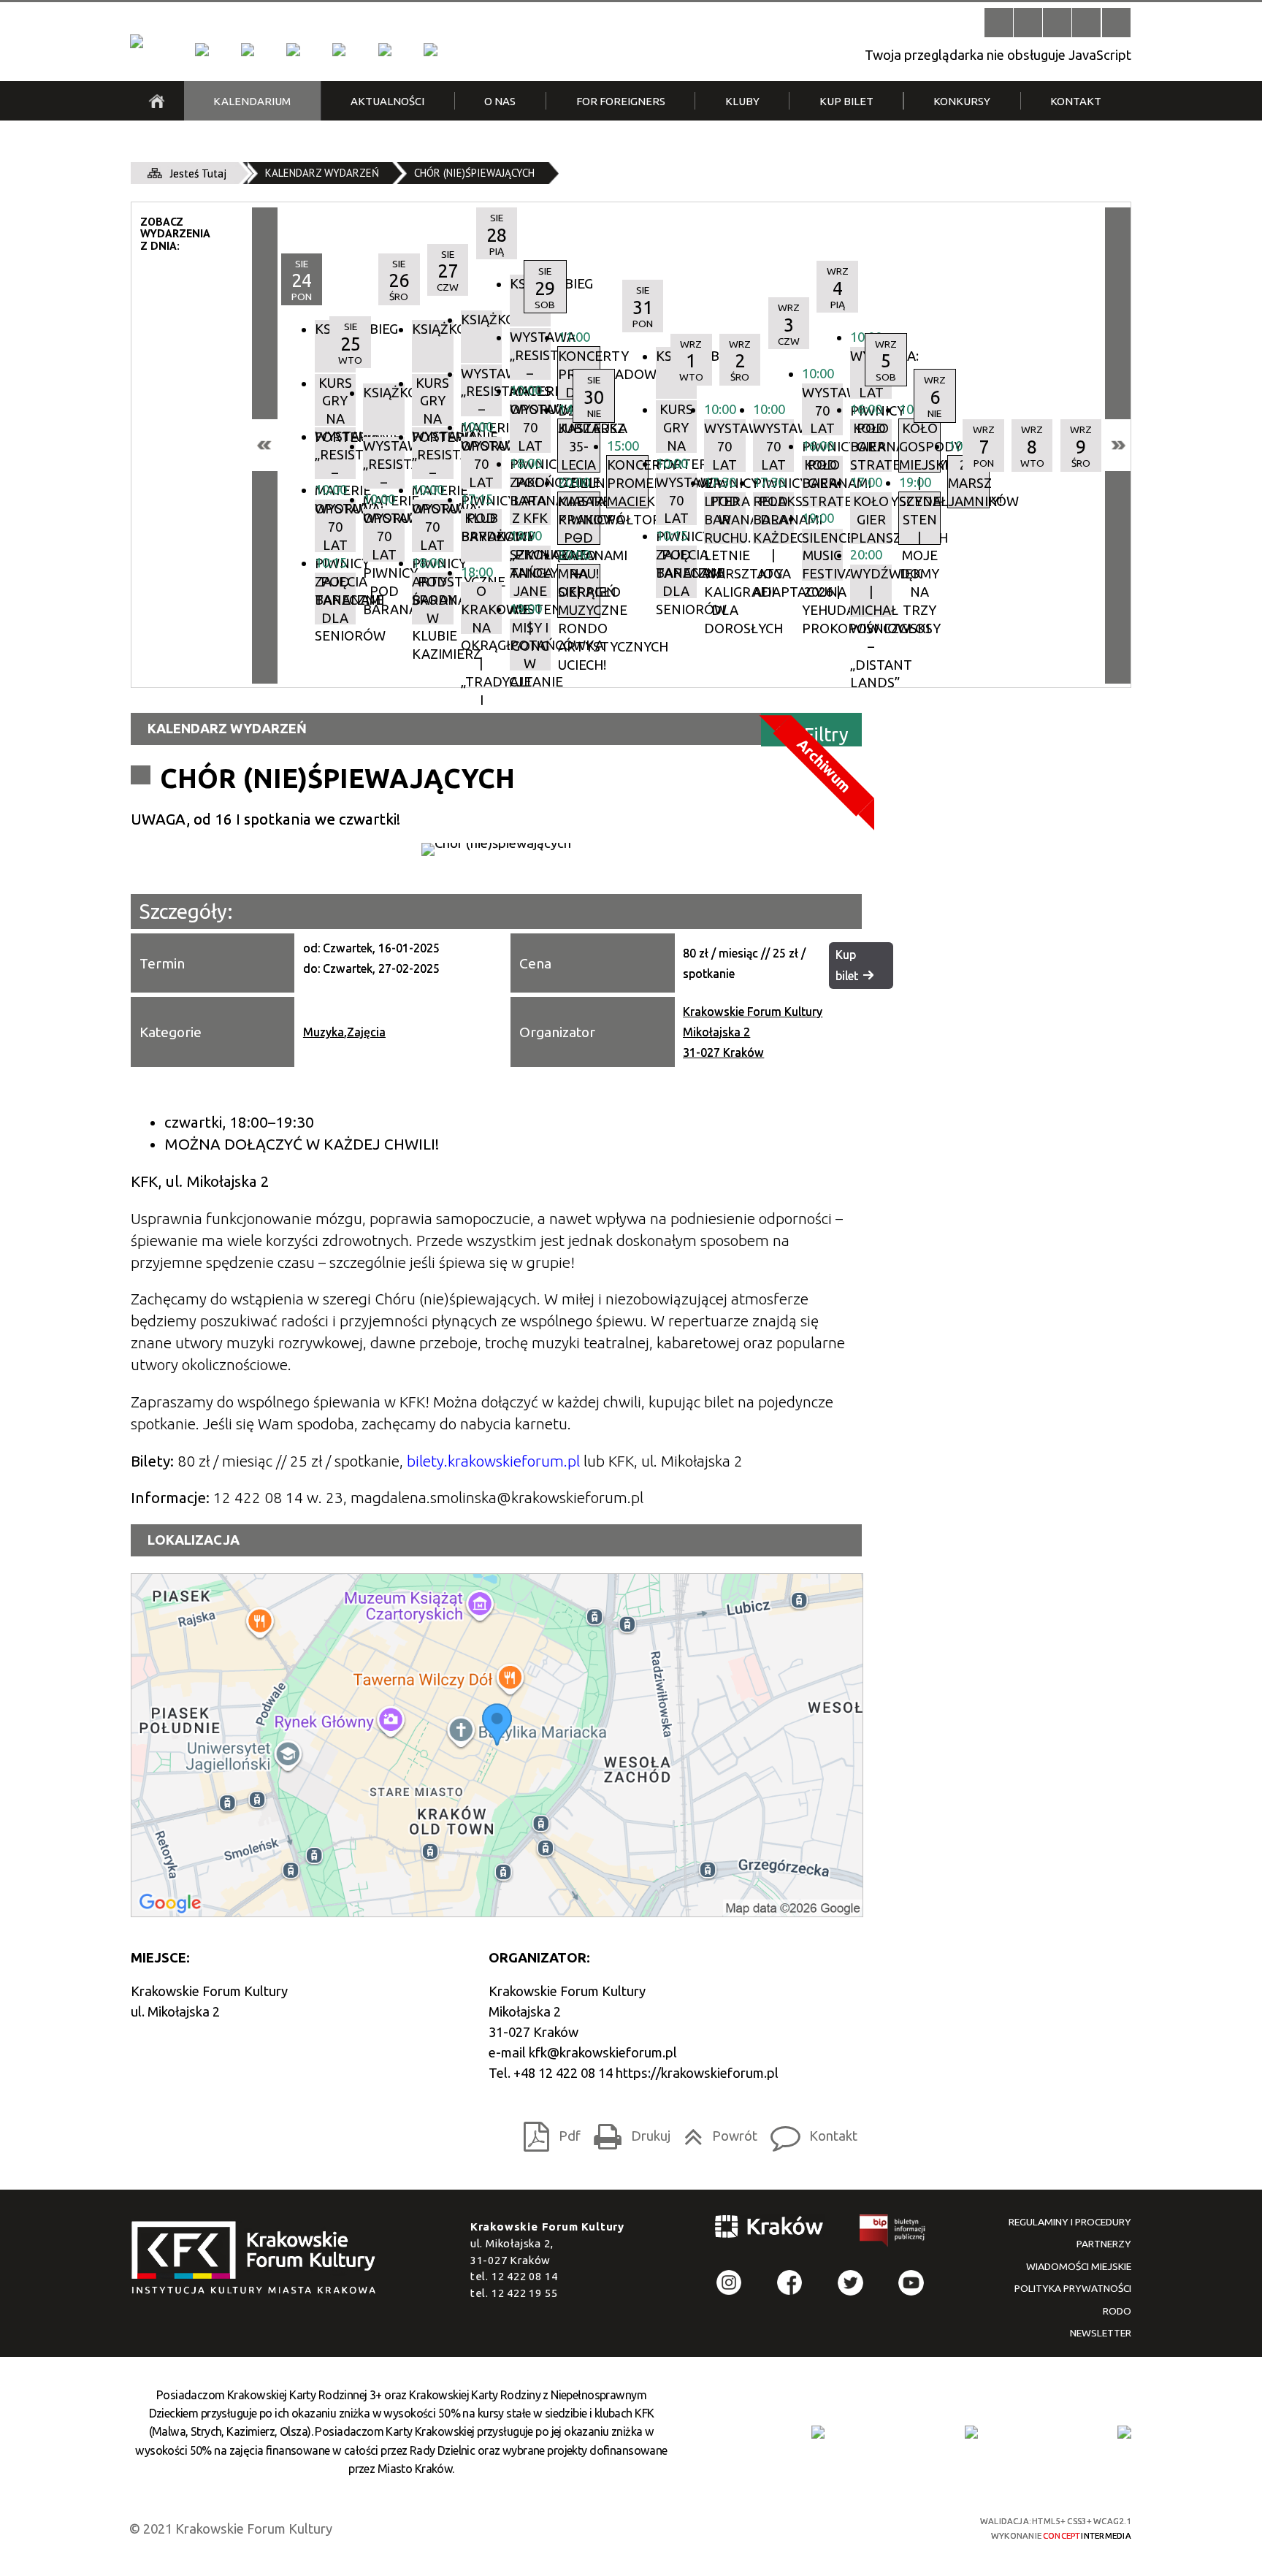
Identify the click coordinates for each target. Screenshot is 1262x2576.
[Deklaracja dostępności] (1057, 22)
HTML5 (828, 2526)
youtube (911, 2283)
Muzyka (324, 1032)
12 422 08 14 (525, 2276)
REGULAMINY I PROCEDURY (1070, 2222)
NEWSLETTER (1101, 2333)
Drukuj (628, 2132)
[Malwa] (202, 50)
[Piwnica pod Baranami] (385, 50)
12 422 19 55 (525, 2293)
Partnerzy (1104, 2244)
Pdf (548, 2132)
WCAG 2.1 (906, 2526)
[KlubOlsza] (248, 50)
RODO (1117, 2311)
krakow (770, 2229)
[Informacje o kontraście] (1116, 22)
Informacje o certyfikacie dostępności (646, 2528)
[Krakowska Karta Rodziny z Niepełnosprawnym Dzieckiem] (971, 2432)
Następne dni (1118, 445)
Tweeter (850, 2283)
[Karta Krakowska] (1124, 2432)
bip (893, 2233)
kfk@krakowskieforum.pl (603, 2052)
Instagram (729, 2283)
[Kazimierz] (293, 50)
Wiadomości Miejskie (1079, 2266)
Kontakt (810, 2132)
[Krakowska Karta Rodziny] (818, 2432)
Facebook (790, 2283)
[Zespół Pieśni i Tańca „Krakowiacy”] (430, 50)
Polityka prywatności (1073, 2288)
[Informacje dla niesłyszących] (1086, 22)
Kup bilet (847, 965)
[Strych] (339, 50)
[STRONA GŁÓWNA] (157, 101)
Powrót (716, 2132)
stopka (259, 2259)
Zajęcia (366, 1032)
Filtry (826, 734)
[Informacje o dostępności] (1028, 22)
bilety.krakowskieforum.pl (493, 1461)
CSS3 (853, 2526)
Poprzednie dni (265, 445)
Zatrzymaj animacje (999, 22)
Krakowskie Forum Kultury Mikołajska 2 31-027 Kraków (753, 1032)
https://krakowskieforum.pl (697, 2073)
